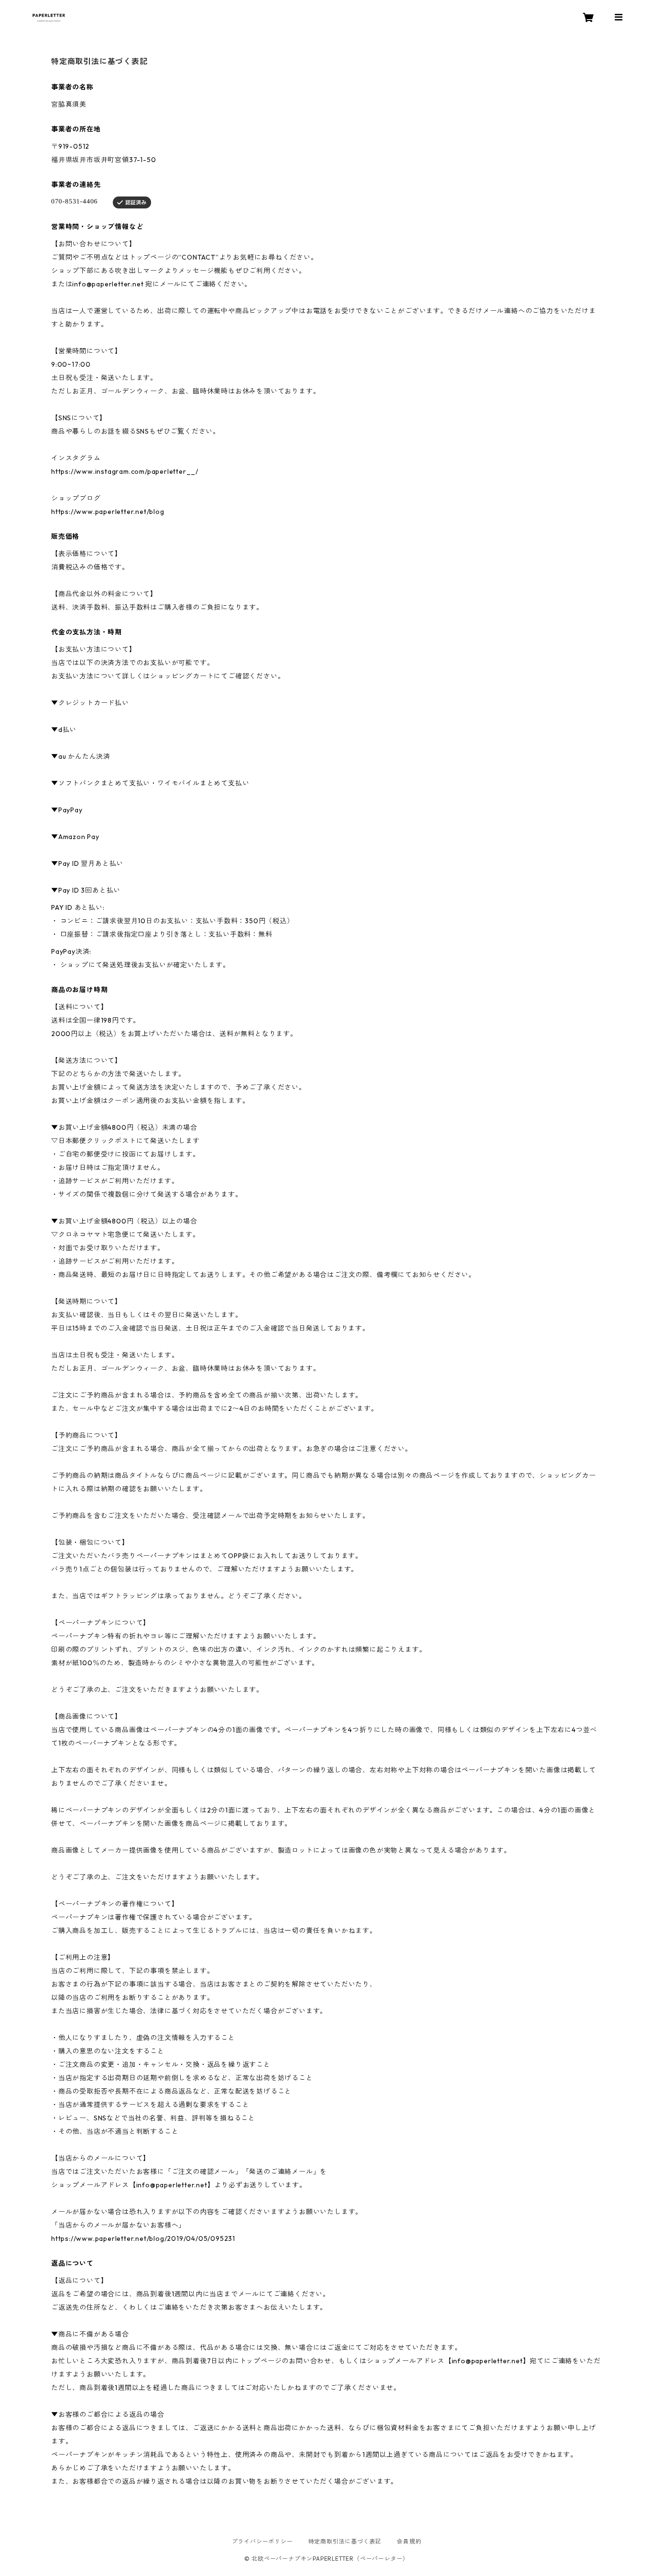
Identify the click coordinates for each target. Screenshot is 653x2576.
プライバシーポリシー (262, 2541)
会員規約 (409, 2541)
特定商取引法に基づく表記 (345, 2541)
